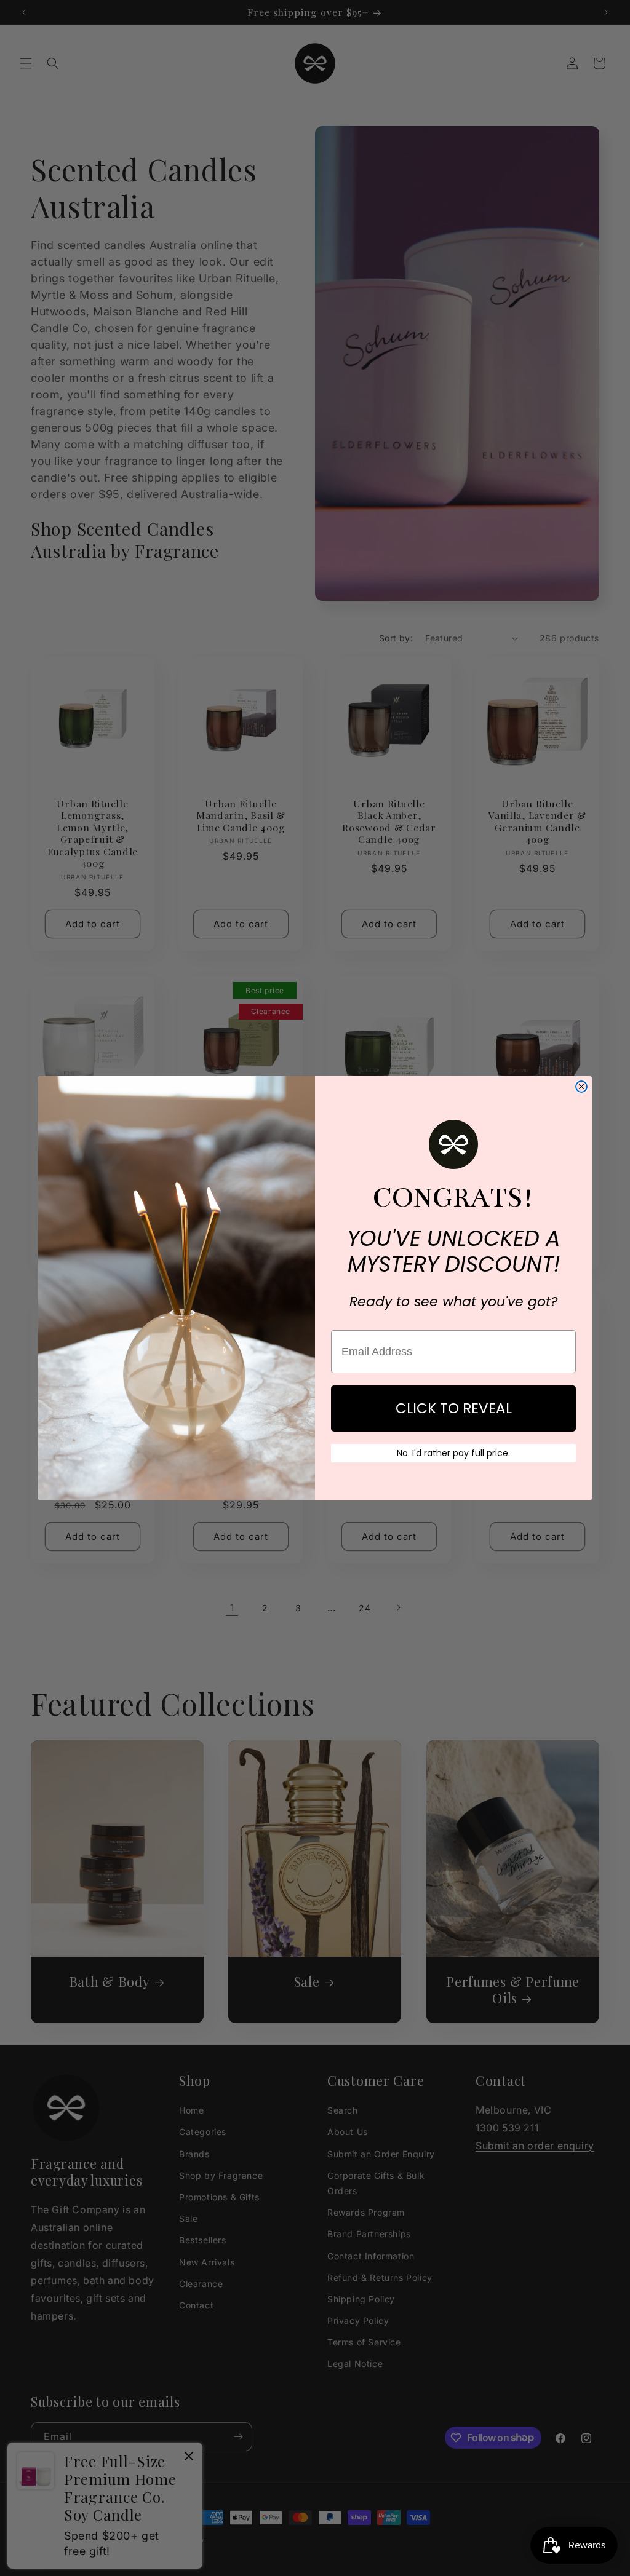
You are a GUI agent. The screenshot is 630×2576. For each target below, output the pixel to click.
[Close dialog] (581, 1087)
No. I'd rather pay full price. (453, 1453)
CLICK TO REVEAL (454, 1408)
